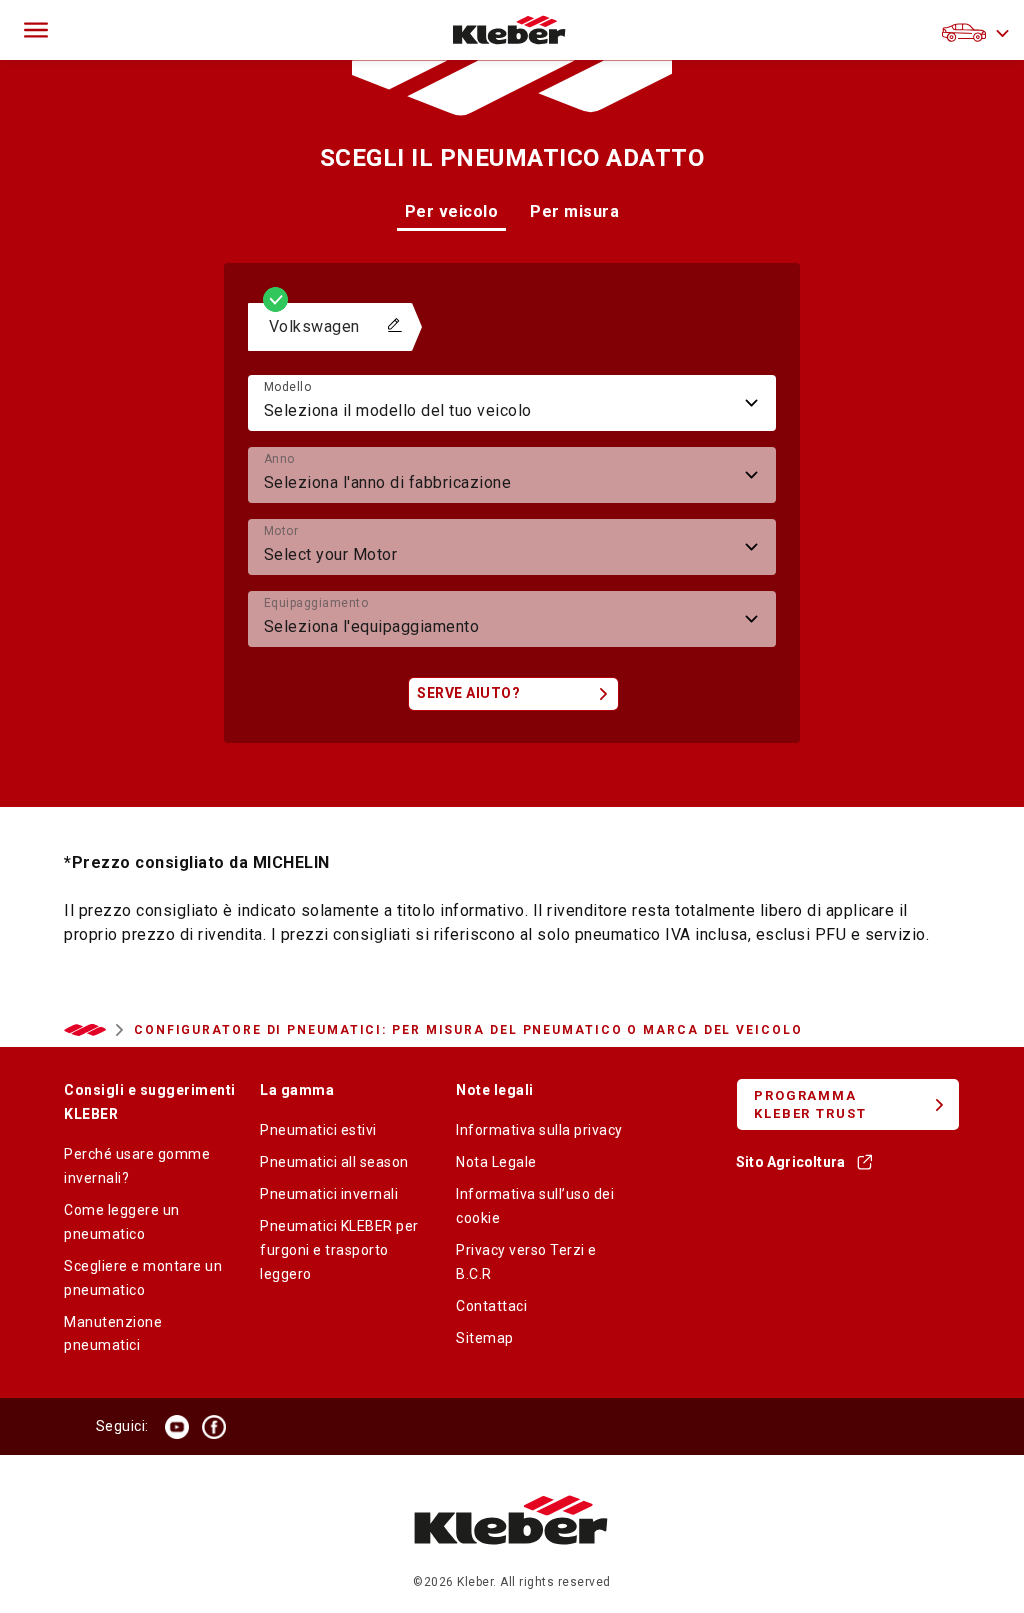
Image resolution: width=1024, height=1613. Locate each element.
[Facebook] (214, 1427)
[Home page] (509, 30)
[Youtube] (177, 1427)
